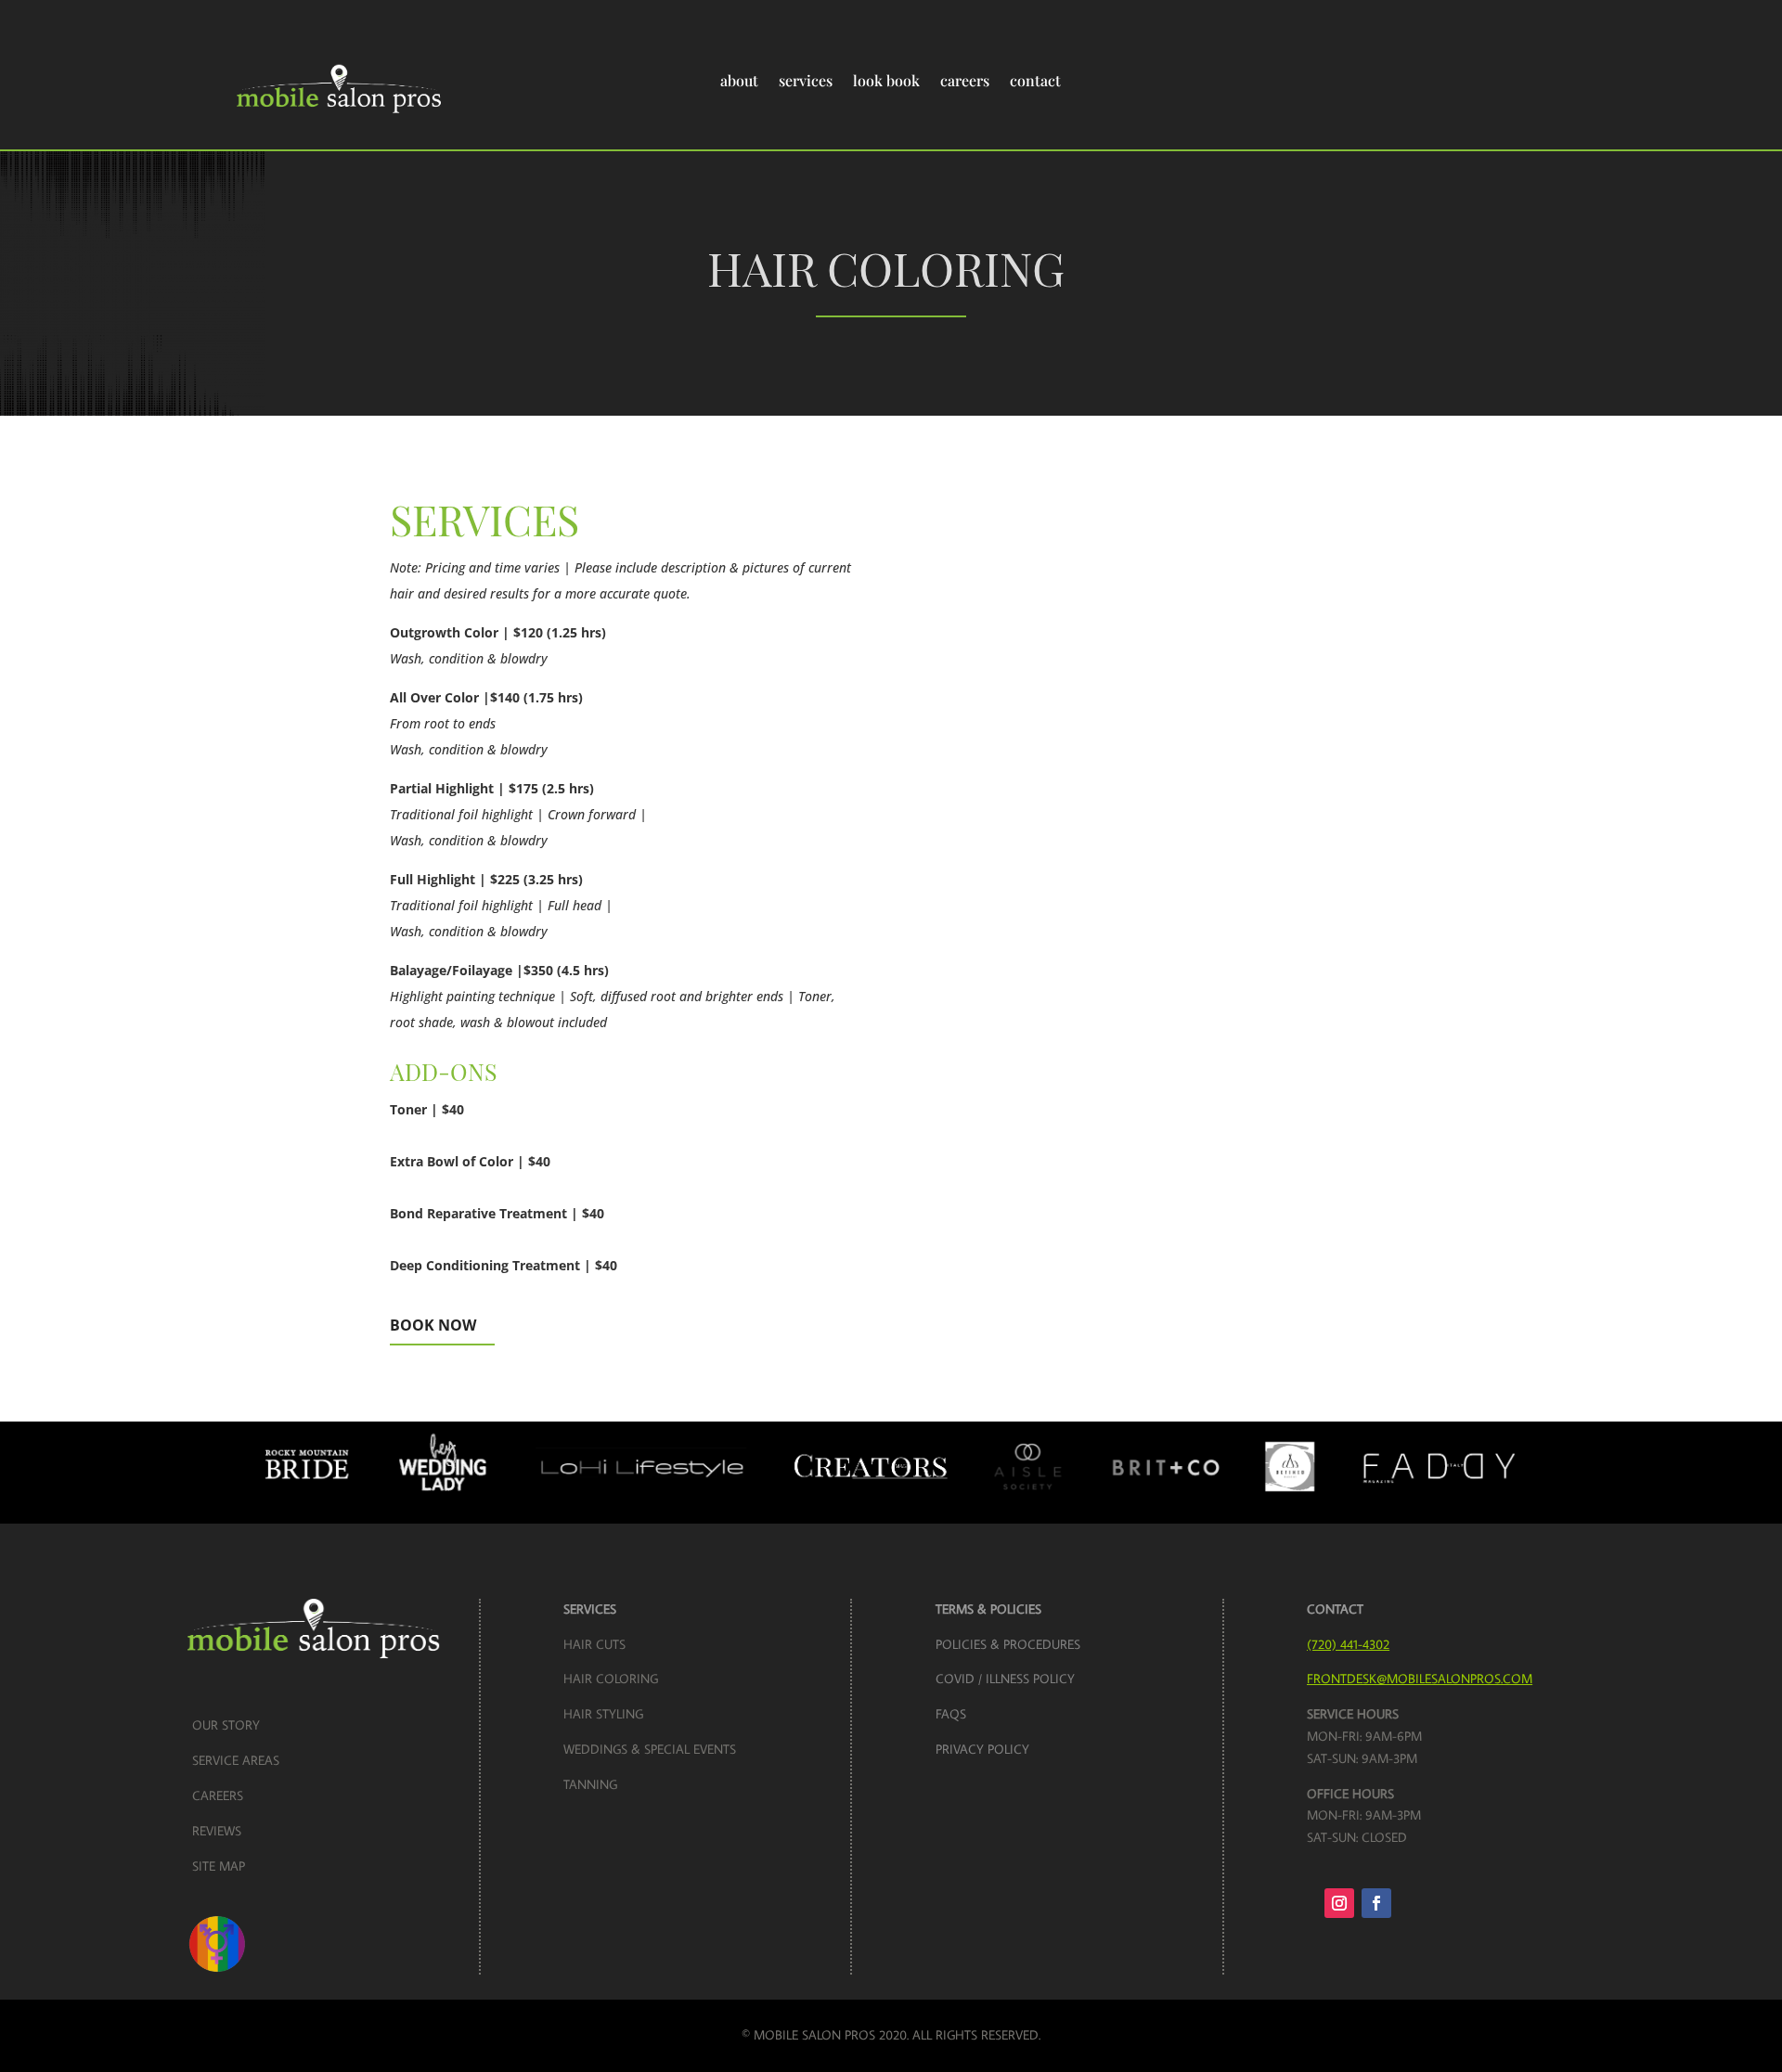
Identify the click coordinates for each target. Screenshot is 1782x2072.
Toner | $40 (427, 1109)
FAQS (951, 1714)
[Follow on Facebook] (1376, 1903)
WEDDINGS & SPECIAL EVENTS (650, 1749)
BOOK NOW (433, 1325)
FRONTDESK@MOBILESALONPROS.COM (1420, 1679)
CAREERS (218, 1795)
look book (886, 80)
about (739, 80)
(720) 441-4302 (1348, 1644)
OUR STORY (226, 1725)
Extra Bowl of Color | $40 (470, 1161)
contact (1035, 80)
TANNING (590, 1784)
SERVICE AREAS (236, 1760)
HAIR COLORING (611, 1679)
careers (965, 80)
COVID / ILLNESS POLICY (1005, 1679)
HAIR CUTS (594, 1644)
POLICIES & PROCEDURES (1008, 1644)
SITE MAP (219, 1866)
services (806, 80)
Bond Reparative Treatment (497, 1213)
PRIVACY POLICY (982, 1749)
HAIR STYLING (603, 1714)
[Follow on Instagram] (1339, 1903)
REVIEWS (217, 1831)
